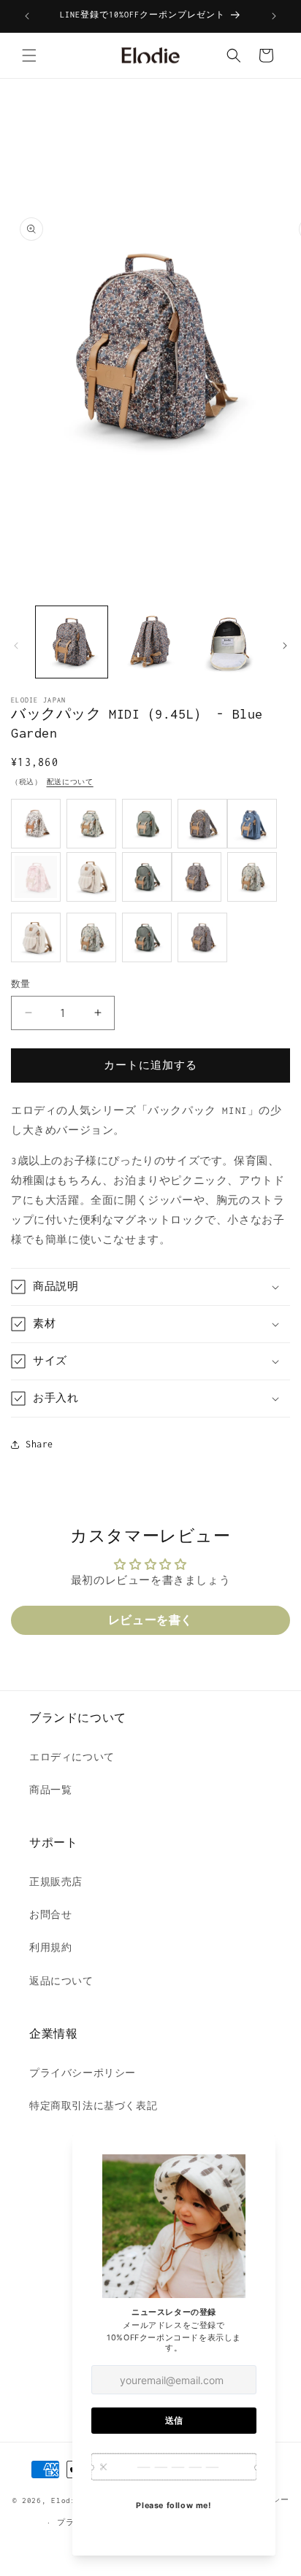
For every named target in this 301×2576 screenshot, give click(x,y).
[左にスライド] (16, 646)
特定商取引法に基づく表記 (93, 2106)
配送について (70, 782)
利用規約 (50, 1948)
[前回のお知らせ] (27, 16)
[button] (29, 55)
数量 (21, 984)
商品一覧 (50, 1790)
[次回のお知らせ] (274, 16)
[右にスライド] (285, 646)
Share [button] (39, 1444)
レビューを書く (150, 1620)
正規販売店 (56, 1882)
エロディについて (72, 1757)
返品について (61, 1981)
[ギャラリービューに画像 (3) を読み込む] (229, 642)
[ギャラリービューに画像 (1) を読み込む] (72, 642)
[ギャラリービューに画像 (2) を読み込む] (150, 642)
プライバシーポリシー (83, 2073)
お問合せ (50, 1915)
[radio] (36, 824)
